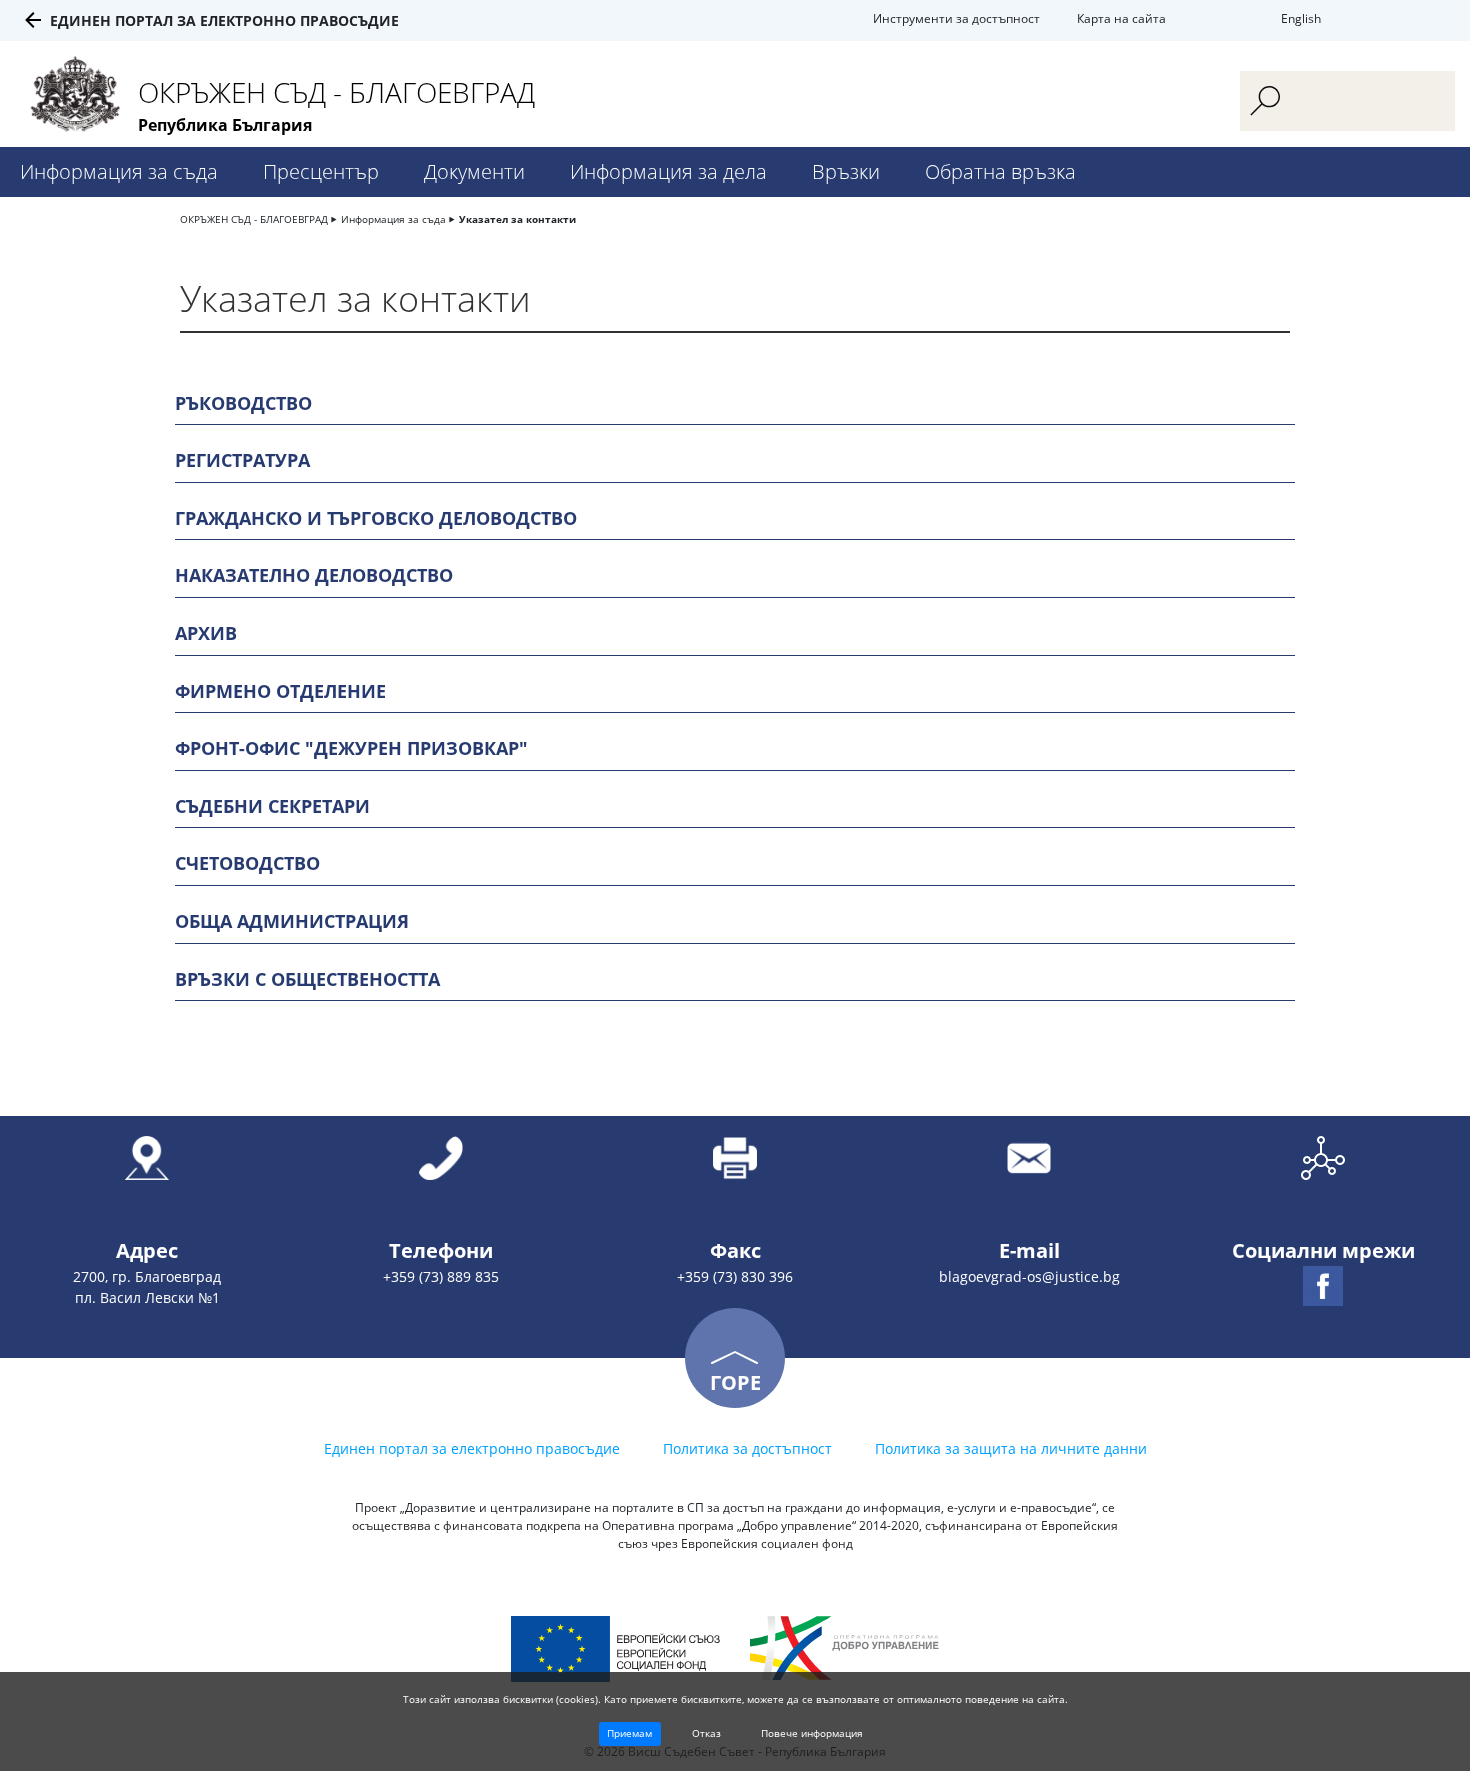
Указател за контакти (517, 219)
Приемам (629, 1733)
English (1301, 18)
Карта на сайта (1121, 18)
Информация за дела (668, 171)
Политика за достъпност (747, 1448)
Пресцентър (321, 171)
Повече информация (812, 1733)
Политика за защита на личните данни (1011, 1448)
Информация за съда (119, 171)
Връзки (846, 171)
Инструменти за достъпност (956, 18)
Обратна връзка (1000, 171)
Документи (474, 171)
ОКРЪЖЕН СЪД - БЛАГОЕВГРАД (254, 219)
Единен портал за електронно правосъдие (224, 20)
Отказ (706, 1733)
